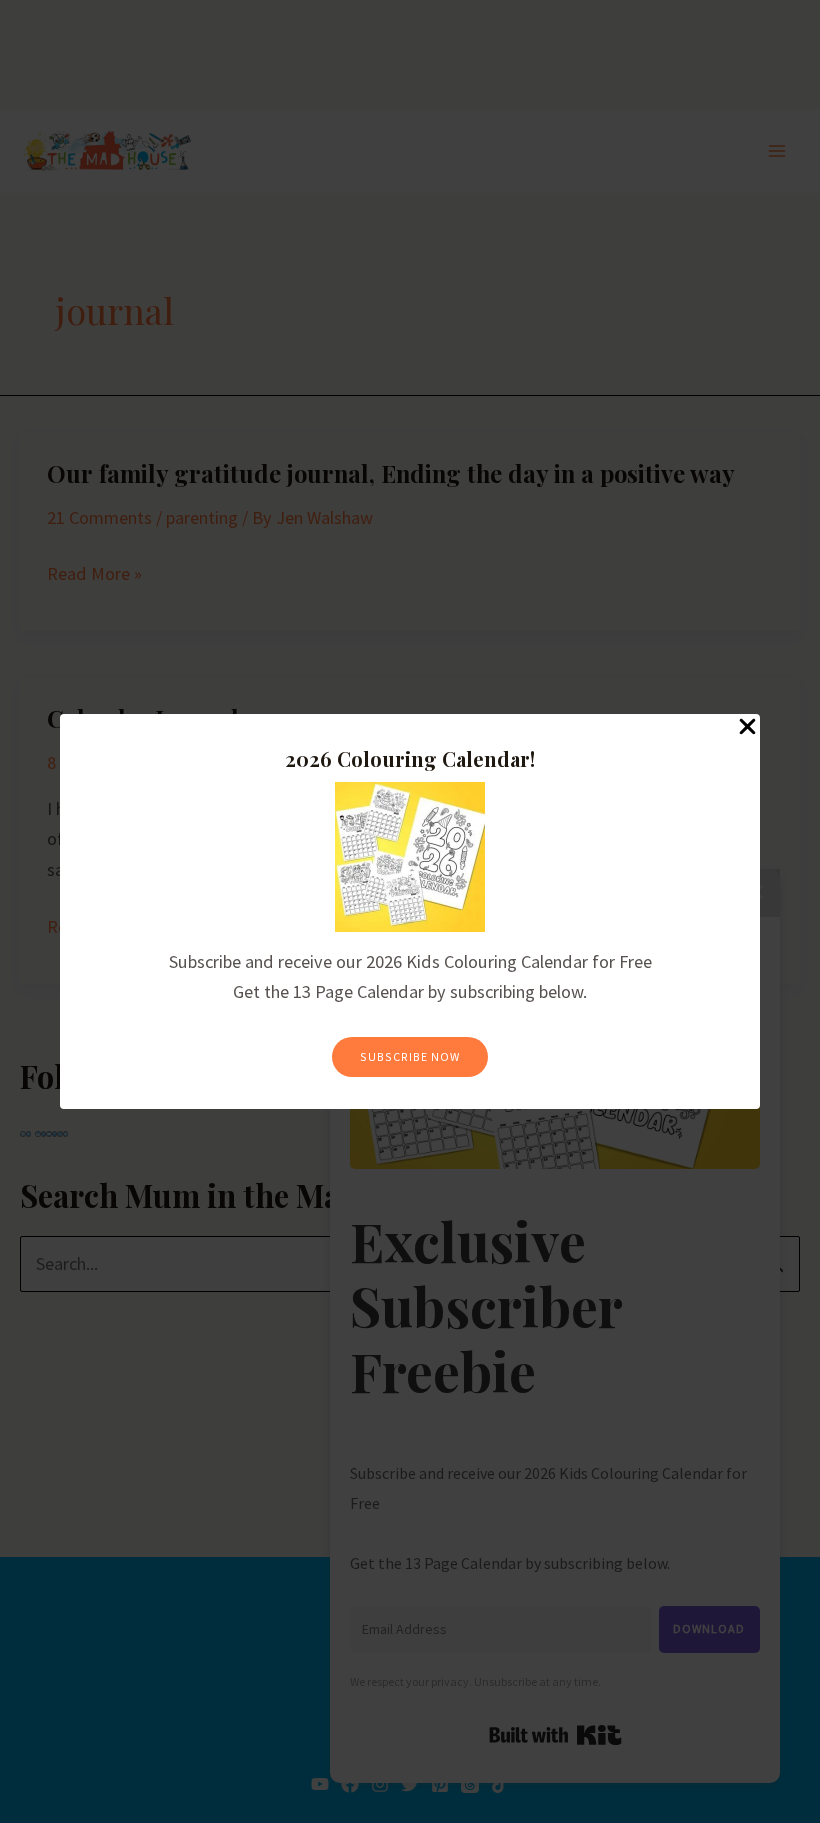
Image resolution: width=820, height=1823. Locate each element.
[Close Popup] (747, 727)
